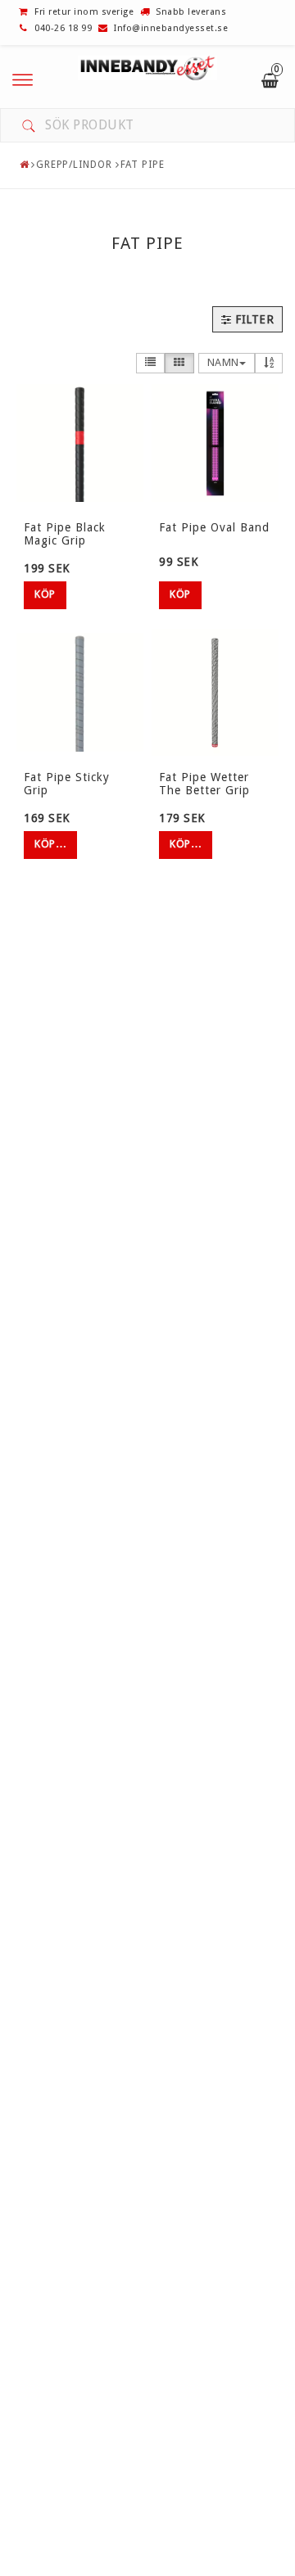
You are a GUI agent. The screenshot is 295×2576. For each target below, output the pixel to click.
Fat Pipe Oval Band (214, 527)
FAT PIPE (143, 165)
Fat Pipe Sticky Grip (67, 783)
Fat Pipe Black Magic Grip (65, 533)
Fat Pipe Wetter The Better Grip (204, 783)
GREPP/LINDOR (74, 165)
